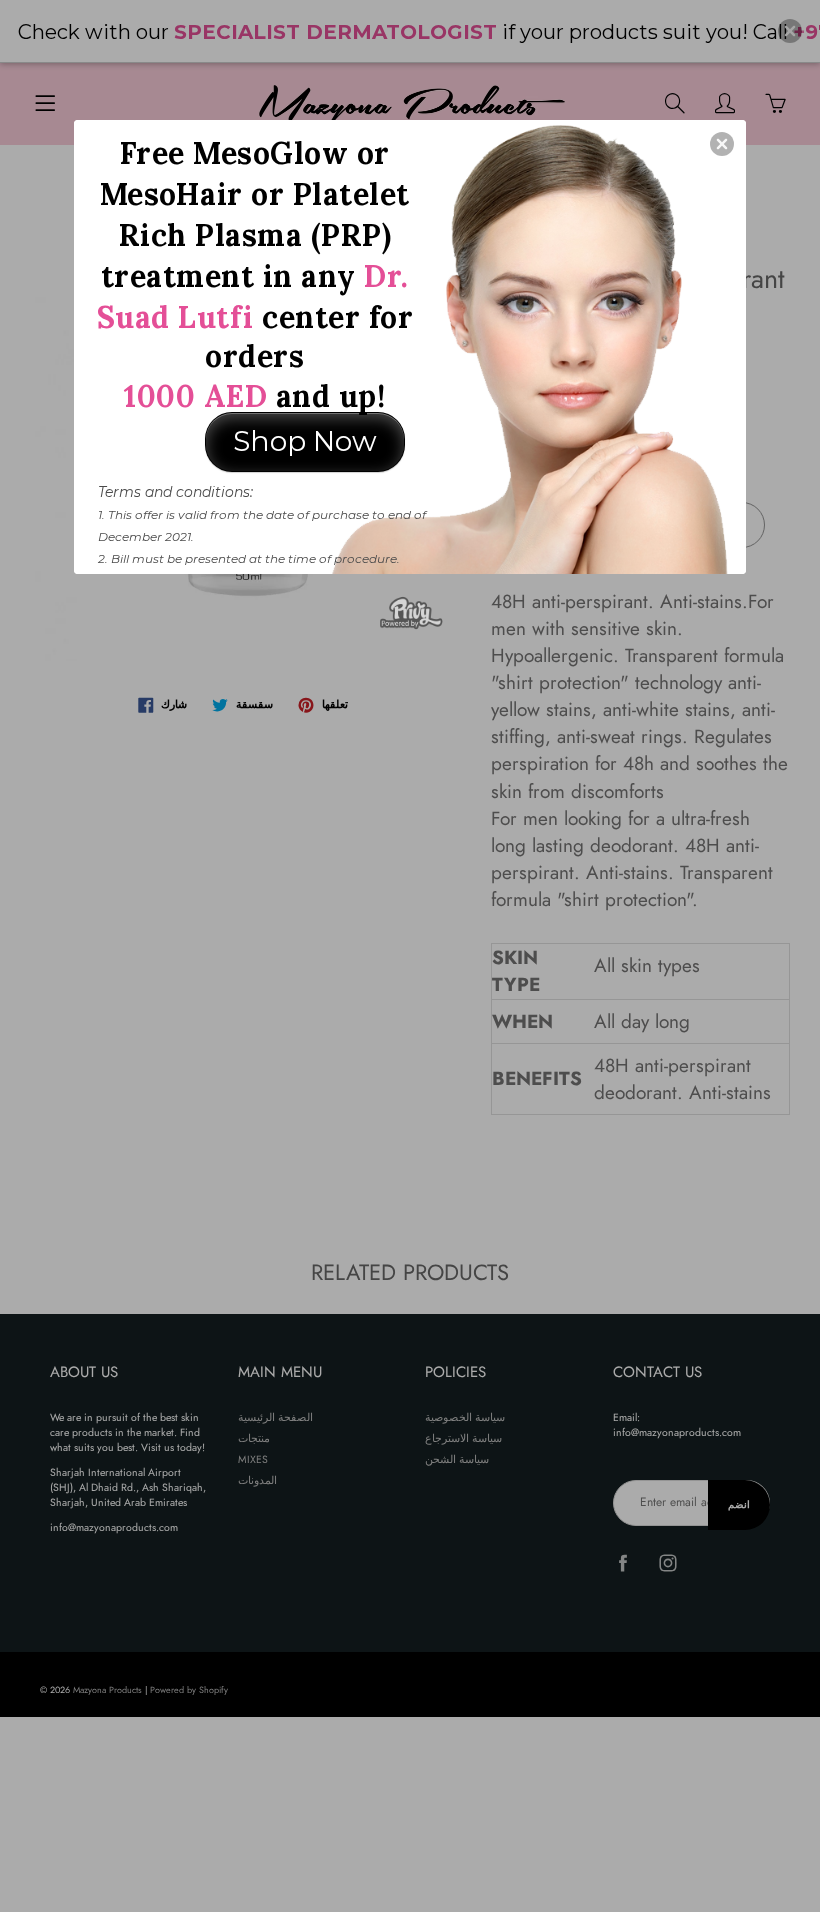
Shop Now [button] (305, 441)
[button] (722, 144)
